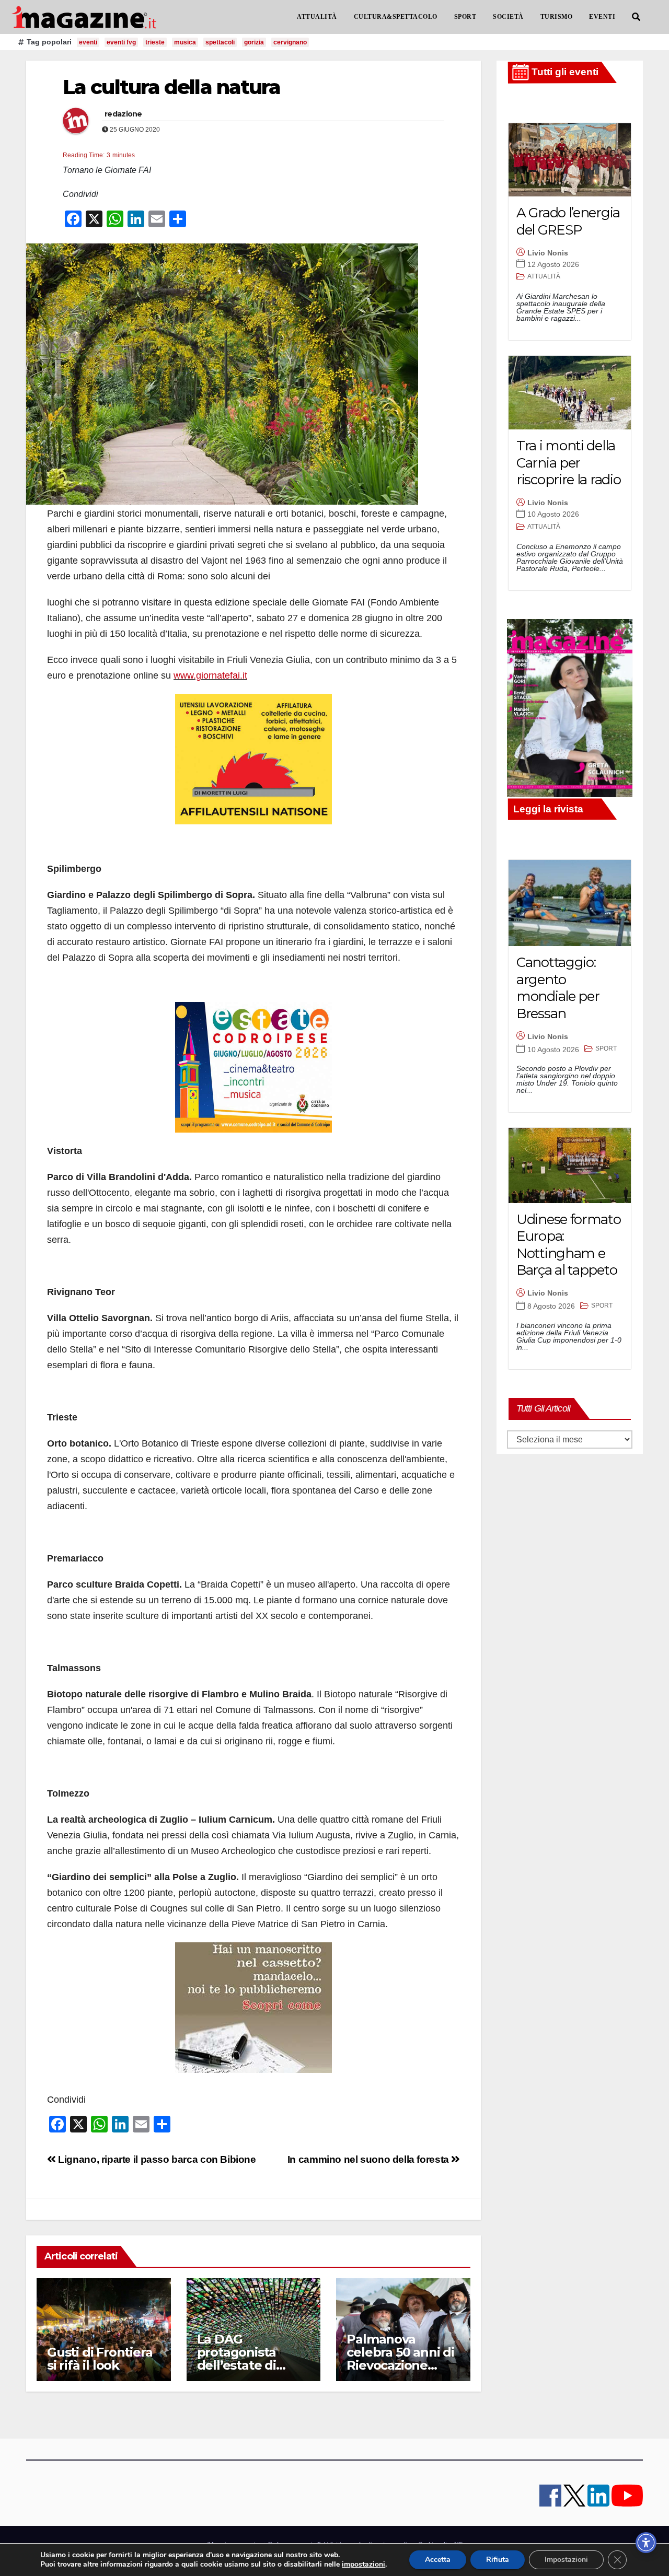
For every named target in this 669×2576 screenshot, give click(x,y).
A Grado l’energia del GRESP (568, 221)
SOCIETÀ (508, 17)
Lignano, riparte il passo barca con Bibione (156, 2159)
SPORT (465, 17)
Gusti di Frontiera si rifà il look (100, 2359)
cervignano (290, 42)
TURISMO (557, 17)
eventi (88, 42)
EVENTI (602, 17)
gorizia (254, 42)
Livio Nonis (548, 253)
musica (185, 42)
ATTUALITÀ (317, 17)
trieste (155, 42)
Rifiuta (498, 2560)
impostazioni (364, 2565)
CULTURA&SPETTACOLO (396, 17)
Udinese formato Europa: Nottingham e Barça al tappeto (569, 1245)
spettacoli (220, 42)
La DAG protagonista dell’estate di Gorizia (237, 2359)
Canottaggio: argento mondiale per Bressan (558, 988)
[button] (636, 17)
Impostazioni (566, 2560)
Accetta (438, 2560)
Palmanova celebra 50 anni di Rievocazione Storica (400, 2359)
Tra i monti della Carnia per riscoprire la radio (568, 463)
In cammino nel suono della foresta (370, 2159)
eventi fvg (121, 42)
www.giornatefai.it (210, 675)
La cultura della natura (171, 87)
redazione (123, 114)
